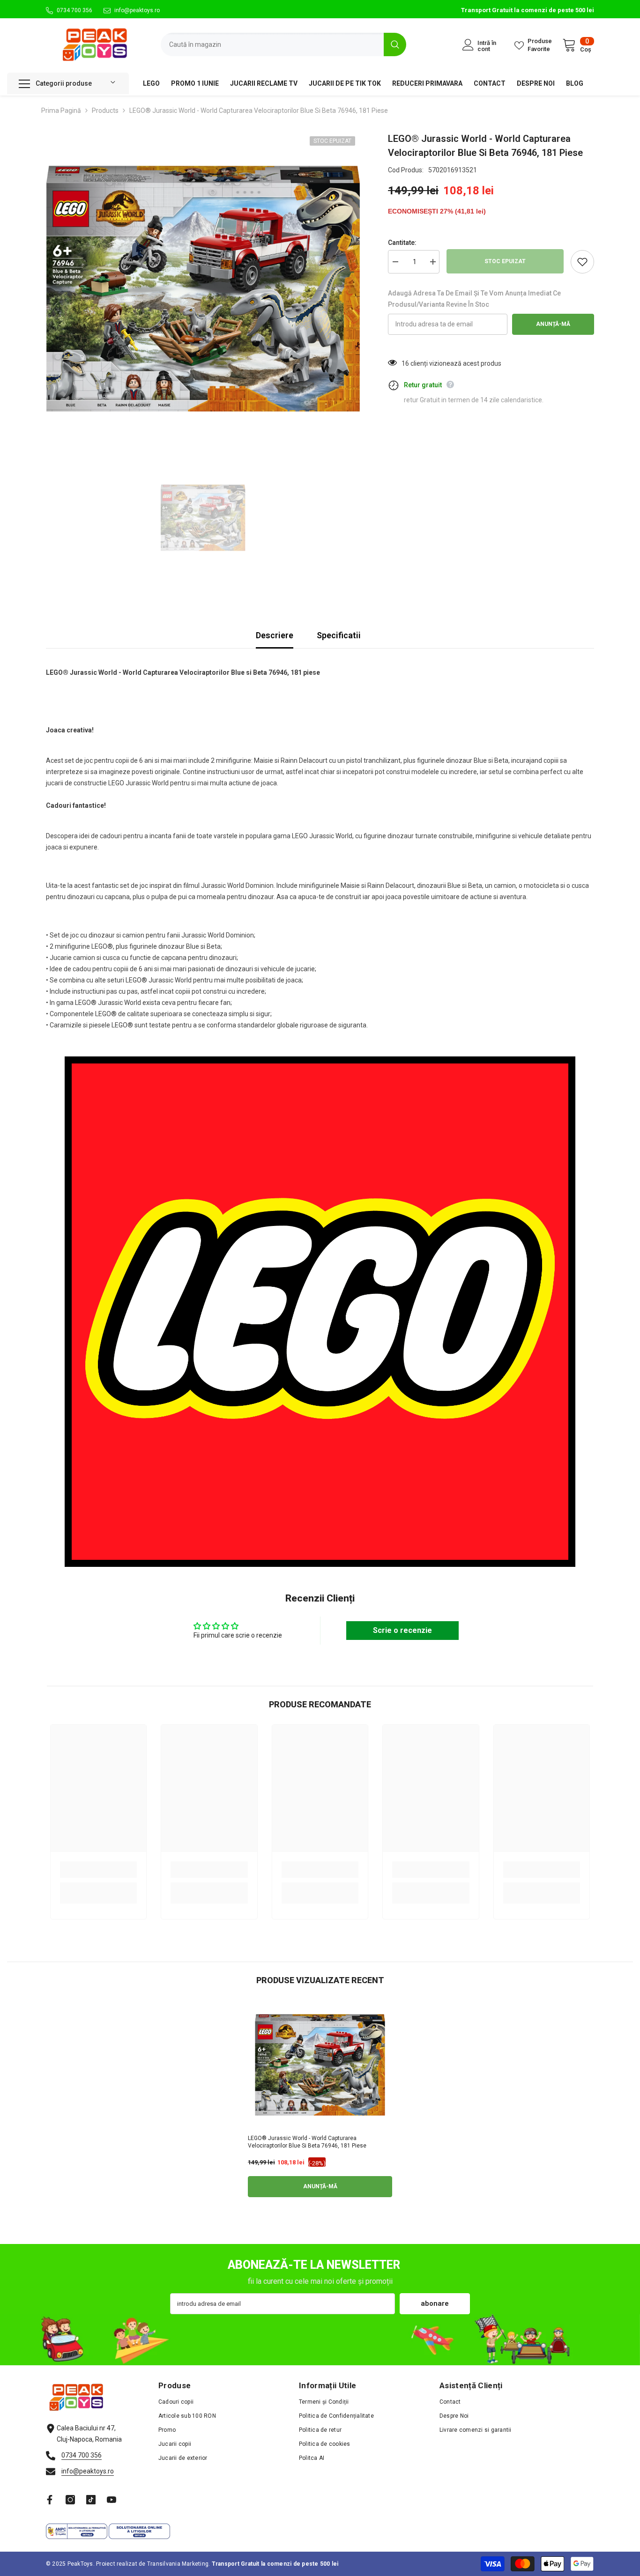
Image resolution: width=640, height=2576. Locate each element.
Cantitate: (402, 243)
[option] (203, 289)
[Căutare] (283, 44)
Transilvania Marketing (178, 2564)
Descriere (275, 635)
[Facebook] (50, 2500)
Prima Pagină (61, 111)
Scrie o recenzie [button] (402, 1630)
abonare (435, 2303)
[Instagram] (70, 2500)
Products (105, 111)
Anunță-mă (553, 324)
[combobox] (272, 44)
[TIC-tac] (91, 2500)
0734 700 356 (74, 10)
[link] (98, 1870)
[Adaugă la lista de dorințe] (582, 262)
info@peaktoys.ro (137, 10)
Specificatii (339, 635)
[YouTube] (112, 2500)
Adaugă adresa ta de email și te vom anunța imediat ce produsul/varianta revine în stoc (474, 299)
